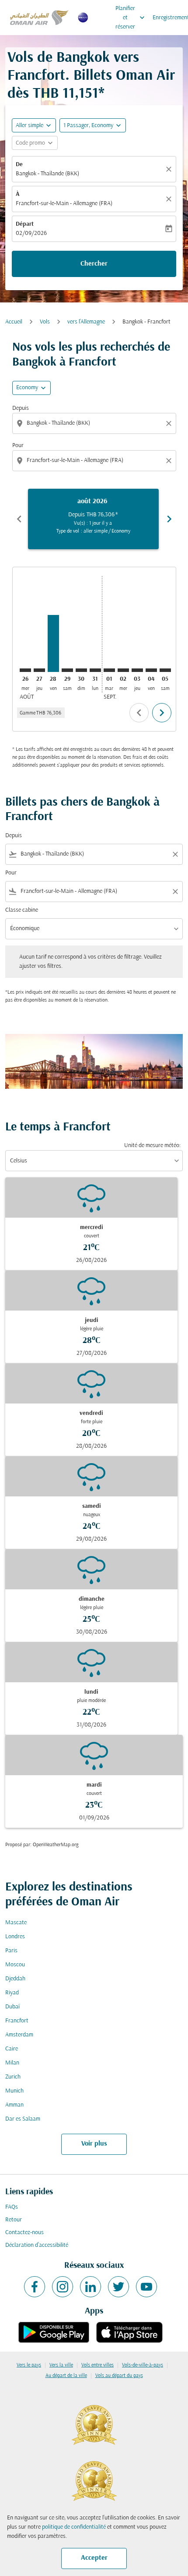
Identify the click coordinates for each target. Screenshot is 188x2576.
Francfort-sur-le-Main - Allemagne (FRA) (64, 204)
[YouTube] (146, 2287)
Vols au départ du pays (119, 2376)
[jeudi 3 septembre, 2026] (137, 670)
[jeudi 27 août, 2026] (39, 670)
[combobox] (95, 423)
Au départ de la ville (66, 2376)
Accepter (94, 2558)
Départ (25, 224)
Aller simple (30, 126)
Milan (12, 2063)
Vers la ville (61, 2365)
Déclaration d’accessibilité (37, 2245)
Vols (45, 322)
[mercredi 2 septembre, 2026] (123, 670)
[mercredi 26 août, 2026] (25, 670)
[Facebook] (35, 2287)
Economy (27, 388)
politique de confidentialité (74, 2527)
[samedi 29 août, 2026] (67, 670)
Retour (14, 2220)
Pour (18, 446)
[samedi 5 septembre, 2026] (165, 670)
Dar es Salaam (23, 2119)
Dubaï (12, 2007)
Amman (14, 2105)
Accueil (14, 322)
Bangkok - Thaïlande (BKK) (47, 174)
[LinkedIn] (91, 2287)
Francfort (17, 2021)
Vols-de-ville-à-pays (143, 2365)
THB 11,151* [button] (69, 94)
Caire (12, 2049)
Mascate (16, 1923)
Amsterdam (19, 2035)
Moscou (15, 1965)
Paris (11, 1951)
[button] (93, 125)
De (19, 165)
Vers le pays (29, 2365)
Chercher (94, 264)
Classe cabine (22, 910)
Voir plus (94, 2144)
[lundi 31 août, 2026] (95, 670)
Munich (14, 2091)
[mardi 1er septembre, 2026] (109, 670)
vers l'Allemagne (86, 322)
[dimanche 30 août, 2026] (81, 670)
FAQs (12, 2207)
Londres (15, 1937)
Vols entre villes (97, 2365)
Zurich (13, 2077)
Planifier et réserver (131, 18)
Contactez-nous (24, 2233)
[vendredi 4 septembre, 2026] (151, 670)
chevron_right (169, 519)
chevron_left (19, 519)
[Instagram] (63, 2287)
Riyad (12, 1993)
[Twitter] (118, 2287)
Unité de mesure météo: (152, 1146)
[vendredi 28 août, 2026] (53, 643)
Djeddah (15, 1979)
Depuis (21, 408)
